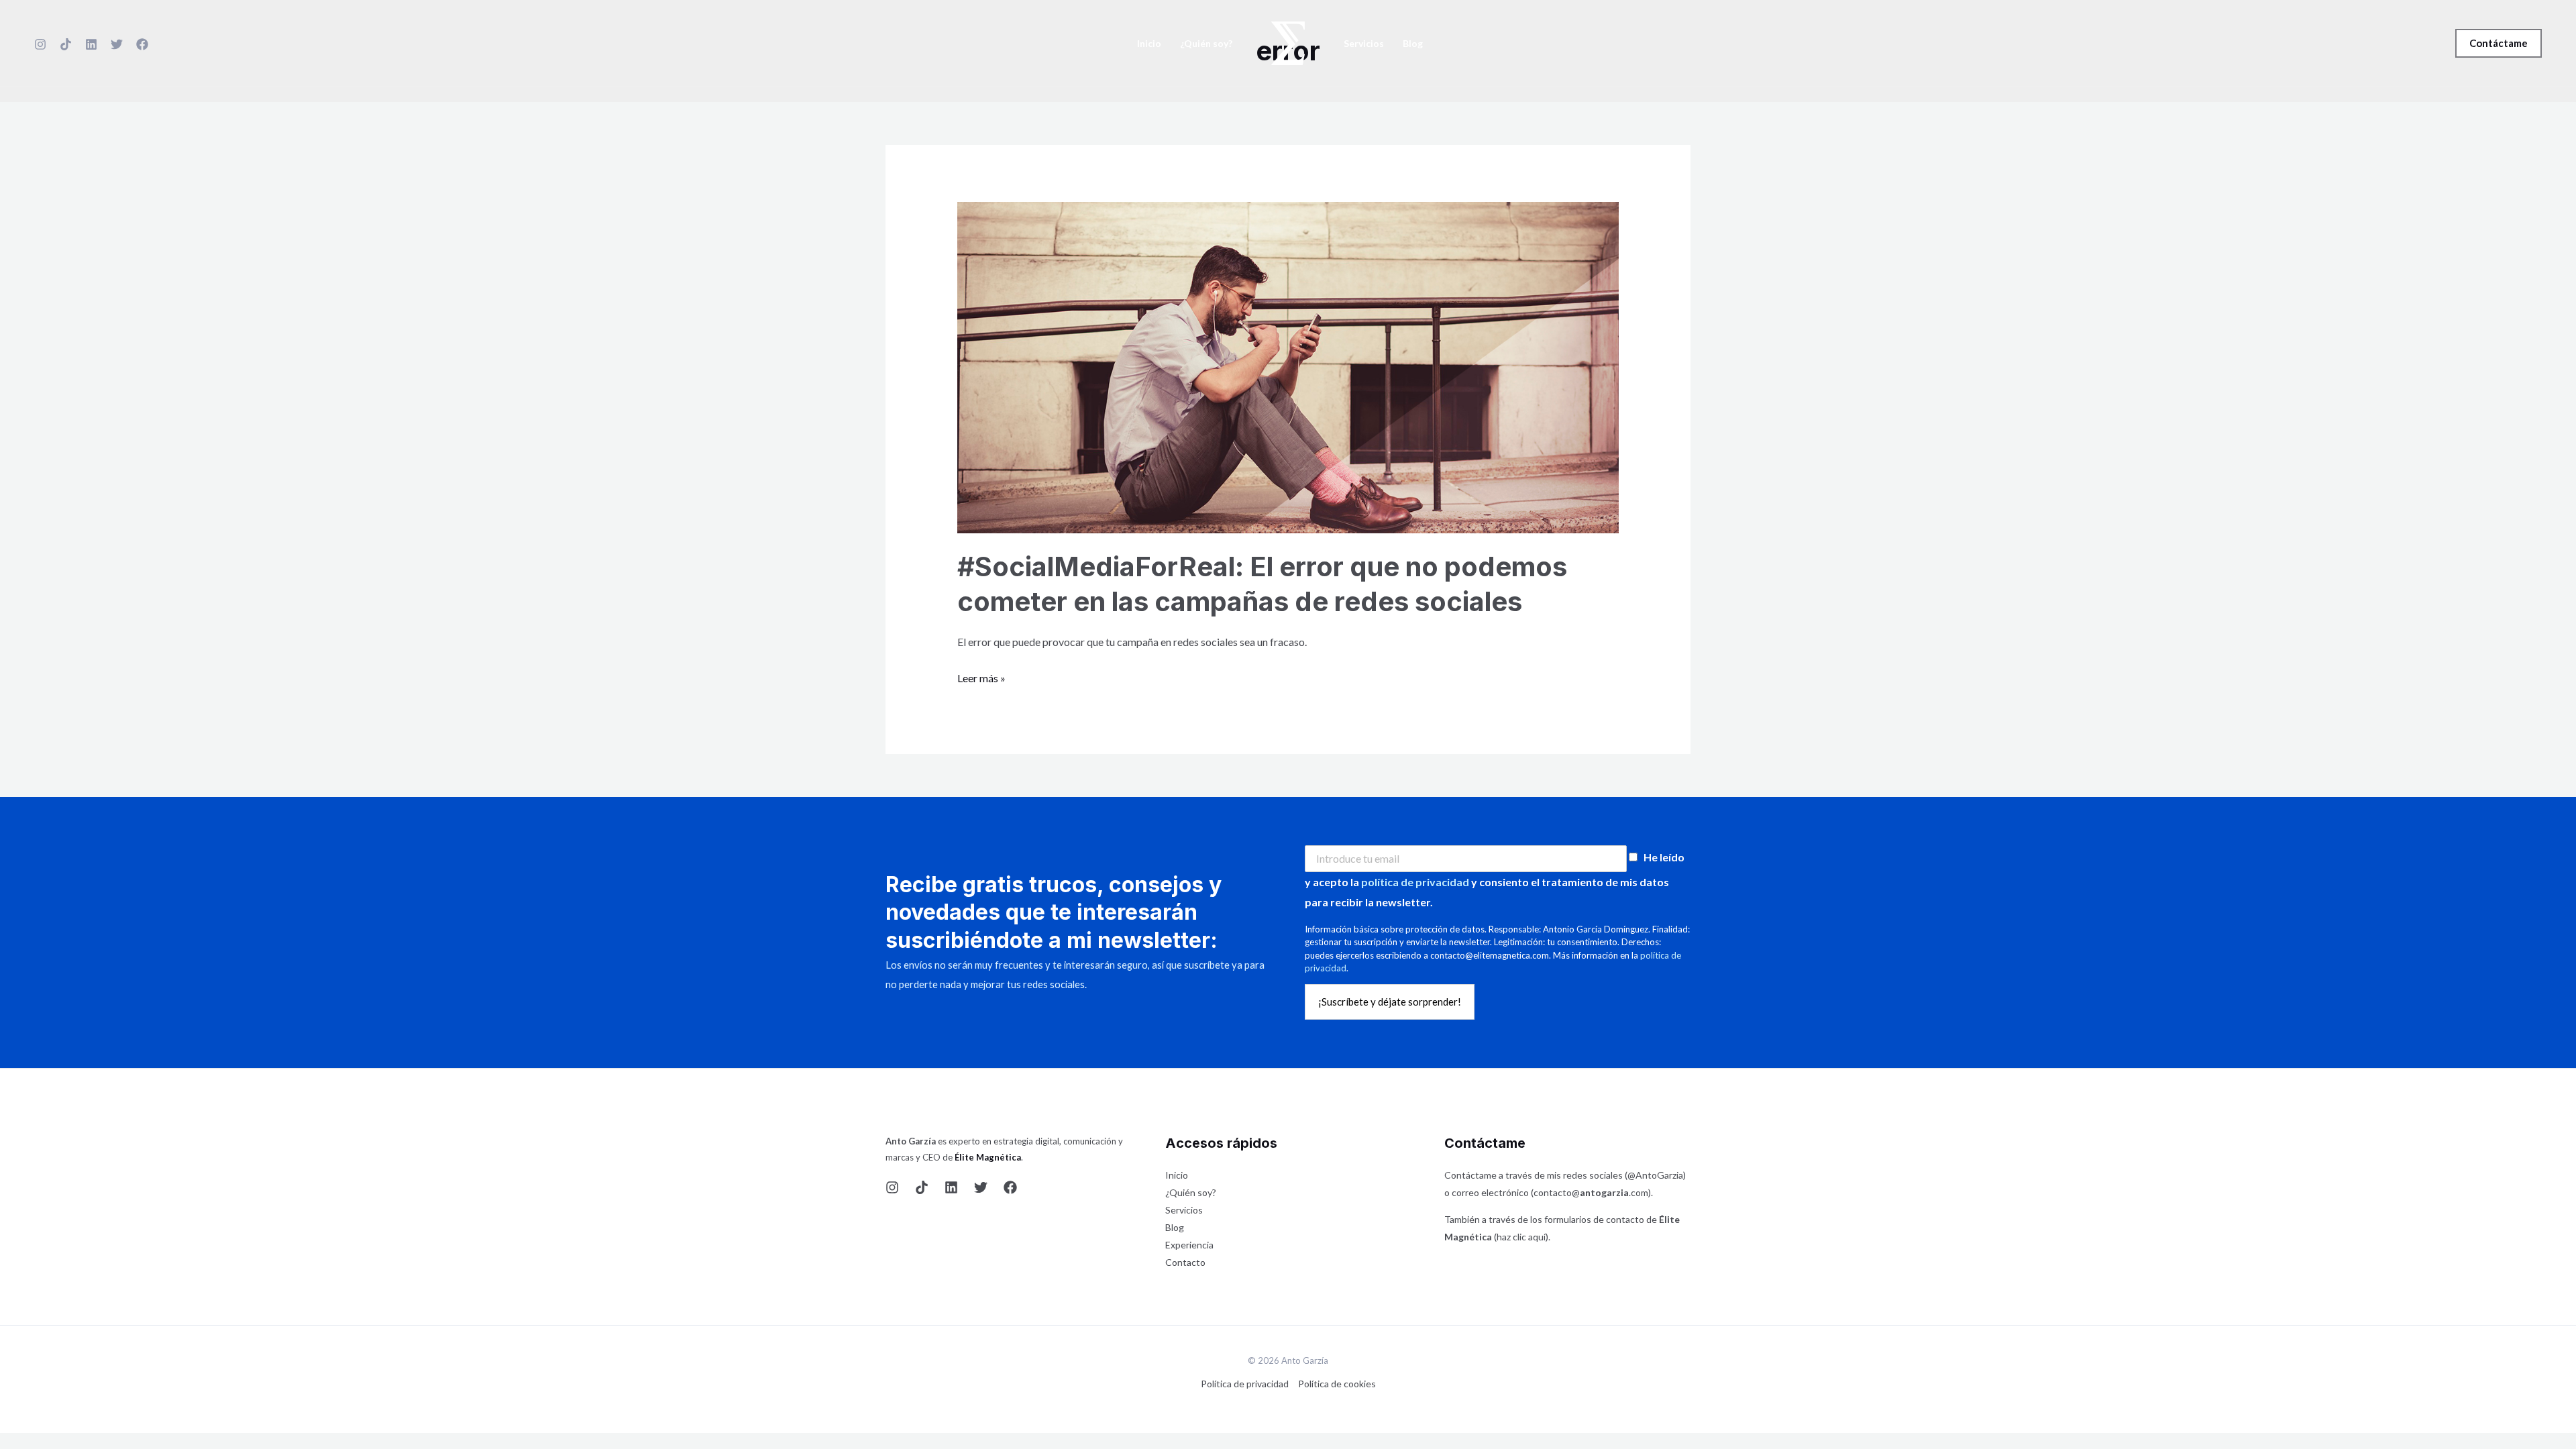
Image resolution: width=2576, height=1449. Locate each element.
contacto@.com (1591, 1192)
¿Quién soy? (1206, 44)
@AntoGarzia (1655, 1175)
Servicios (1364, 44)
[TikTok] (66, 44)
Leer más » (981, 676)
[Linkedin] (91, 44)
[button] (2499, 43)
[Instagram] (40, 44)
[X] (117, 44)
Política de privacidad (1245, 1384)
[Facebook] (142, 44)
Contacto (1185, 1262)
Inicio (1149, 44)
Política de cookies (1337, 1384)
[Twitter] (981, 1187)
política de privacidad (1415, 882)
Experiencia (1189, 1245)
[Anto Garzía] (1288, 41)
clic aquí (1529, 1237)
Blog (1413, 44)
